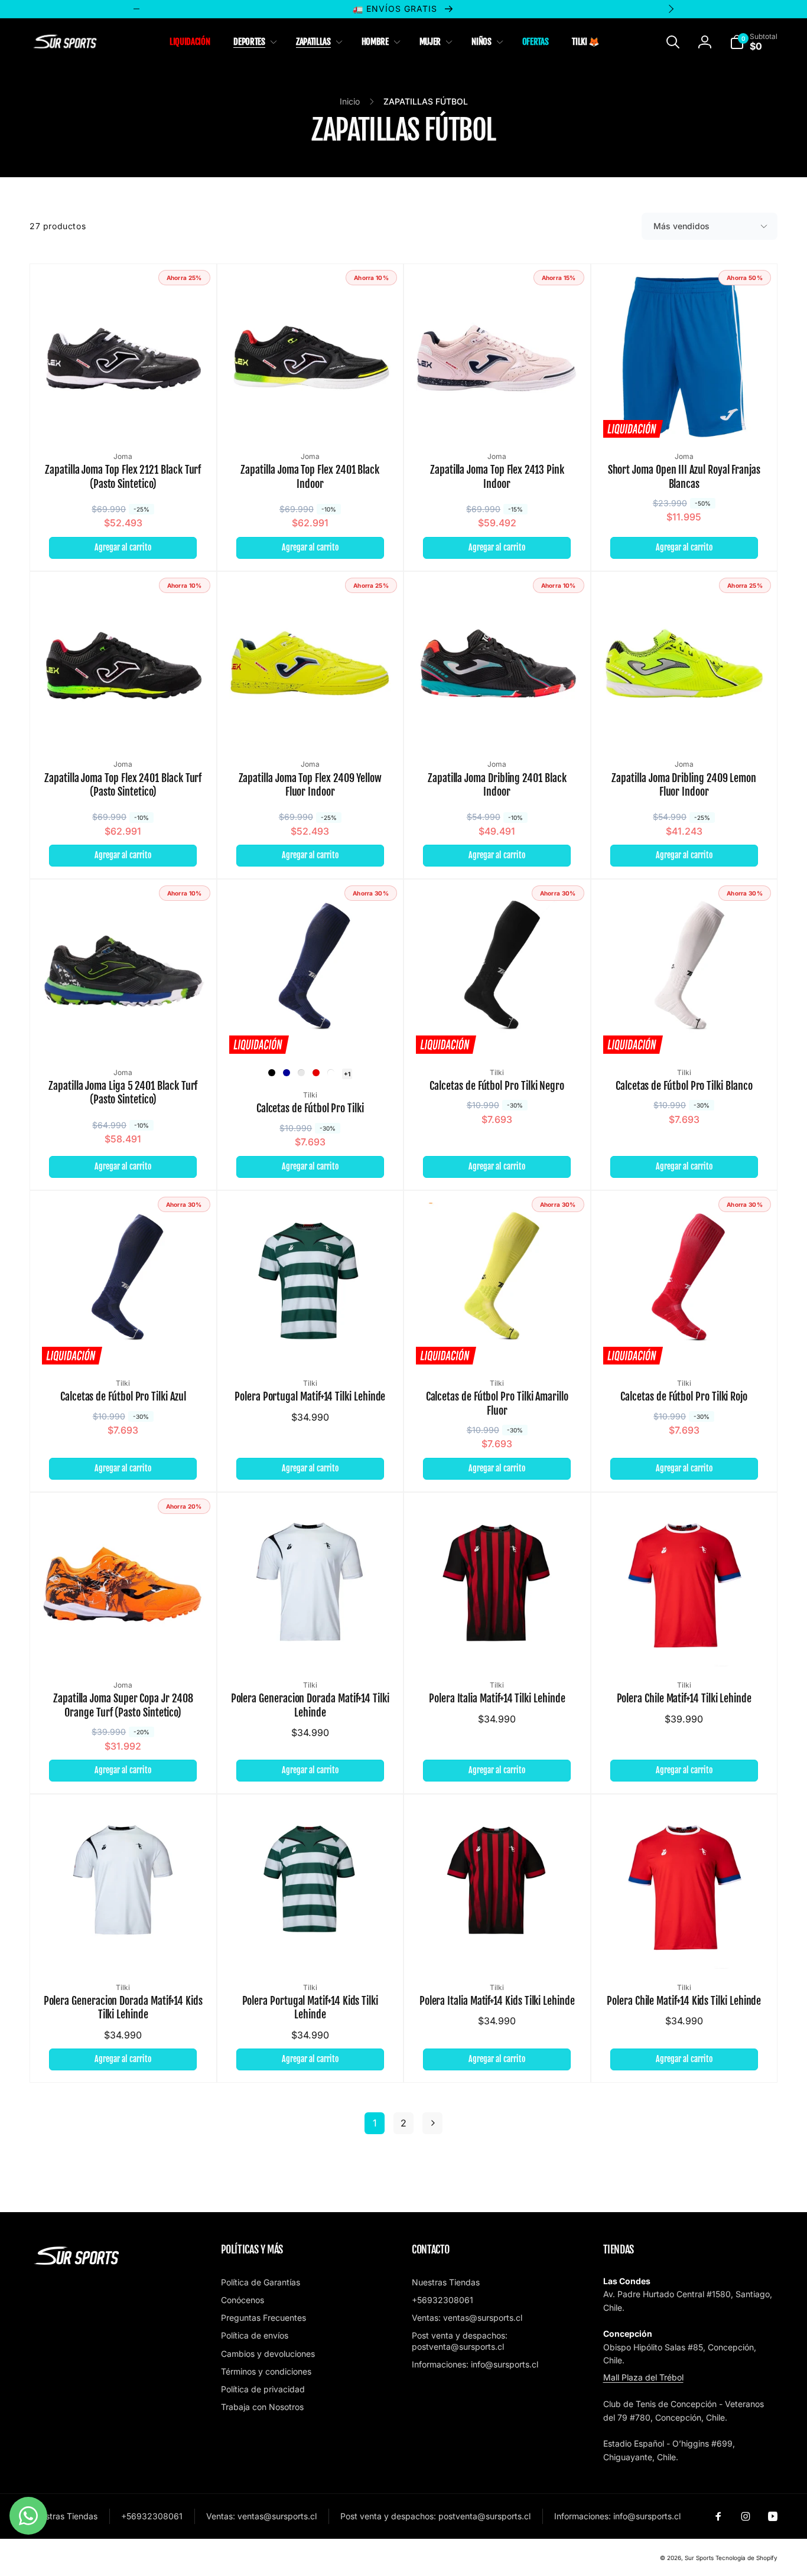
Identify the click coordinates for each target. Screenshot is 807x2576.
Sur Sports (699, 2558)
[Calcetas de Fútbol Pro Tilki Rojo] (685, 1343)
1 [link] (375, 2123)
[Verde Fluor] (301, 1073)
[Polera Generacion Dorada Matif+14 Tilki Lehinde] (311, 1644)
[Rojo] (316, 1073)
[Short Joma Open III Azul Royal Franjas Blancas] (685, 416)
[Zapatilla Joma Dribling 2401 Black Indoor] (497, 724)
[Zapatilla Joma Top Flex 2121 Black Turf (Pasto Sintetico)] (123, 416)
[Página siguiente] (432, 2123)
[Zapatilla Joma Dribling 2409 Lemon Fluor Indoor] (685, 724)
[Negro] (272, 1073)
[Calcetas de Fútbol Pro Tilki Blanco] (685, 1032)
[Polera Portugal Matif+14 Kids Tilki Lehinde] (311, 1947)
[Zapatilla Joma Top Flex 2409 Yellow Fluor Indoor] (311, 724)
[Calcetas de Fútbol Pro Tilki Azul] (123, 1343)
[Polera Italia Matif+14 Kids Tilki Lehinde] (497, 1947)
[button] (253, 42)
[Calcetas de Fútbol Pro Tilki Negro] (497, 1032)
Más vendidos (681, 226)
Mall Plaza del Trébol (643, 2377)
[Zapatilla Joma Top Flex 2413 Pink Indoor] (497, 416)
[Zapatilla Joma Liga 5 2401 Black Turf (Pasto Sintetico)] (123, 1032)
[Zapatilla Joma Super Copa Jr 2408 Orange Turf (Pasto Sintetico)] (123, 1644)
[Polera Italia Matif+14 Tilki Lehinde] (497, 1644)
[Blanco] (331, 1073)
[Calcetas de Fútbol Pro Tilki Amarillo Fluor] (497, 1343)
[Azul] (287, 1073)
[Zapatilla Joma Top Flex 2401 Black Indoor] (311, 416)
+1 (347, 1074)
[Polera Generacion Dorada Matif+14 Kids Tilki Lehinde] (123, 1947)
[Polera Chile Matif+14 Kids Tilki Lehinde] (685, 1947)
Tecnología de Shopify (746, 2558)
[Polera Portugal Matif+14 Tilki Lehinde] (311, 1343)
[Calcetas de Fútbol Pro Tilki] (311, 1032)
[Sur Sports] (77, 2265)
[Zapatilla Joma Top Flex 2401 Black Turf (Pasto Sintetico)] (123, 724)
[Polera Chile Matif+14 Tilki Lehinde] (685, 1644)
